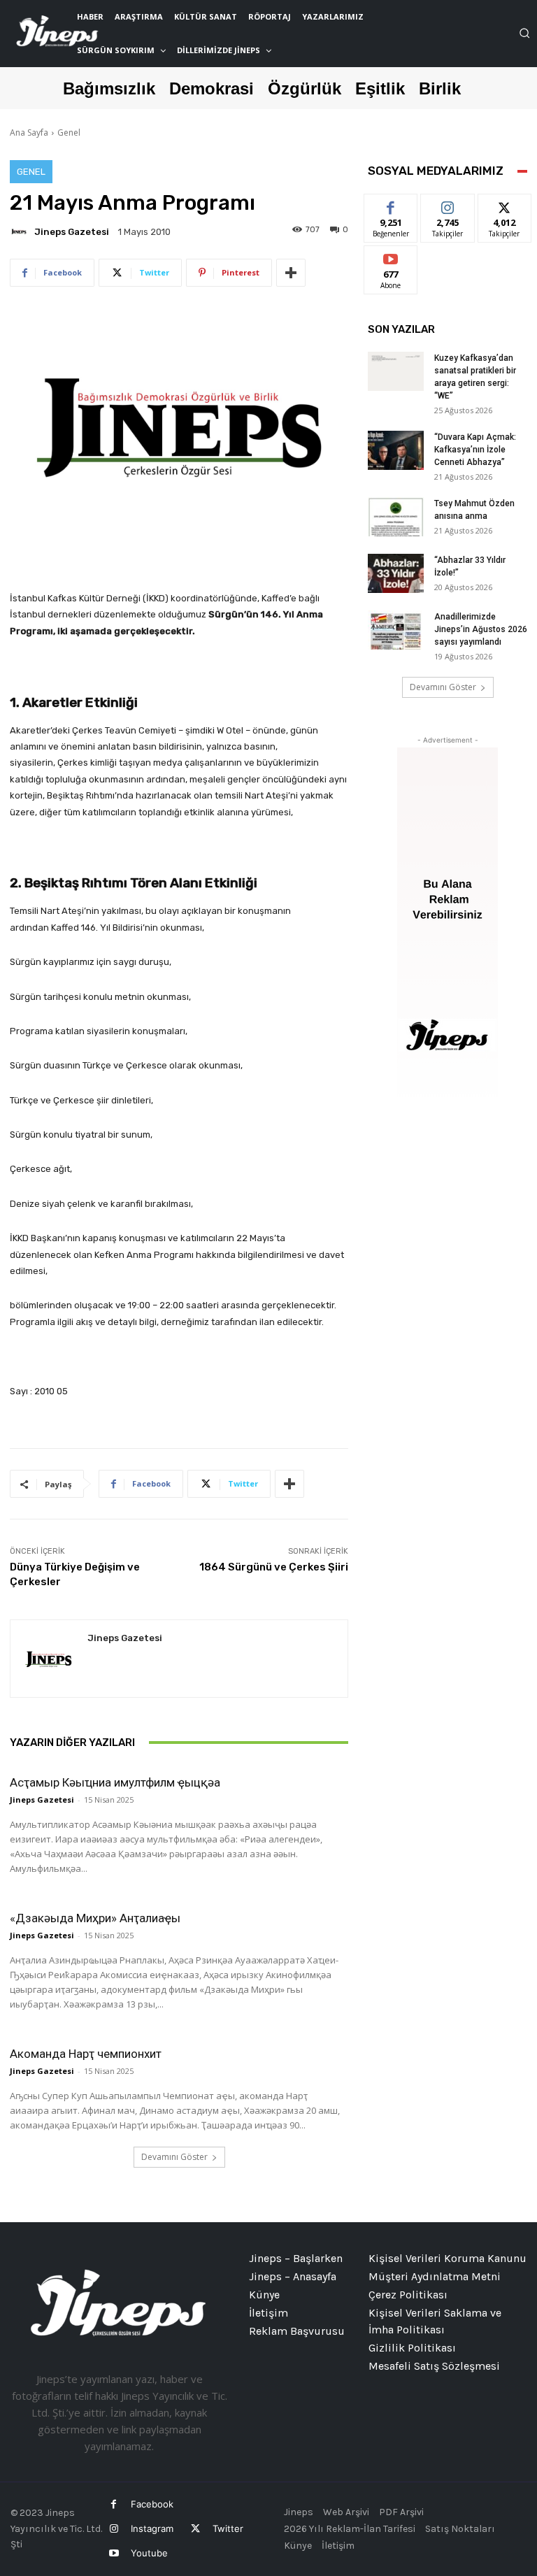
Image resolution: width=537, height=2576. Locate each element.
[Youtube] (114, 2553)
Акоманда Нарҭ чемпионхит (86, 2054)
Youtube (149, 2553)
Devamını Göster (174, 2157)
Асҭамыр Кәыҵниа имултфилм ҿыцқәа (115, 1782)
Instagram (152, 2528)
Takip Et (448, 205)
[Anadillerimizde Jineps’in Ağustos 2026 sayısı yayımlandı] (396, 630)
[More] (291, 273)
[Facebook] (114, 2504)
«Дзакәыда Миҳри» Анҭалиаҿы (95, 1918)
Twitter (228, 2528)
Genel (69, 133)
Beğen (391, 205)
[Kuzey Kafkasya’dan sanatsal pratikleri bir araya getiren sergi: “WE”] (396, 371)
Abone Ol (391, 256)
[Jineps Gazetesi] (21, 231)
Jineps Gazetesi (72, 232)
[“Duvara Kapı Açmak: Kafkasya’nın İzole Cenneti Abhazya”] (396, 450)
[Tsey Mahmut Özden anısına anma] (396, 517)
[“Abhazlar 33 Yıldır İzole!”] (396, 573)
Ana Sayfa (29, 133)
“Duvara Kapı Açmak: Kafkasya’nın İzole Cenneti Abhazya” (475, 450)
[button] (524, 33)
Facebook (152, 2504)
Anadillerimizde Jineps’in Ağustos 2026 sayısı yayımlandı (481, 629)
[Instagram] (114, 2529)
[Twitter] (195, 2529)
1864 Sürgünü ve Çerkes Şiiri (274, 1567)
